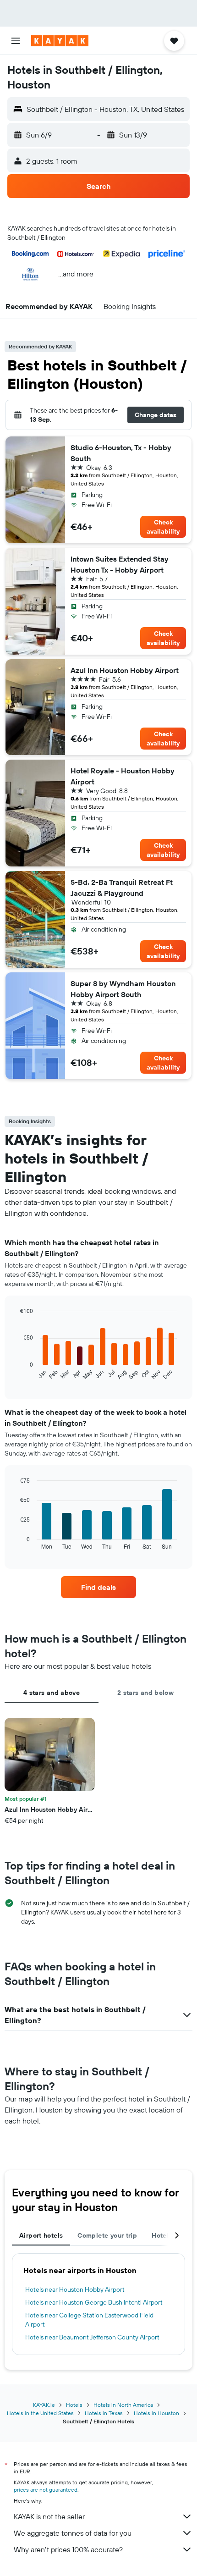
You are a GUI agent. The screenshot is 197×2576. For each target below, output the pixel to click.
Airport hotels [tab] (41, 2235)
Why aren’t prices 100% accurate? (68, 2549)
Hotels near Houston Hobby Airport (75, 2289)
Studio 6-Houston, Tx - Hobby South (121, 453)
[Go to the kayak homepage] (60, 41)
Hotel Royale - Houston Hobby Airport (123, 776)
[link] (98, 1587)
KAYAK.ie (44, 2405)
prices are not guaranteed (46, 2490)
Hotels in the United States (40, 2413)
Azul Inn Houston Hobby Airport (125, 670)
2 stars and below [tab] (145, 1693)
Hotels (74, 2405)
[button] (16, 41)
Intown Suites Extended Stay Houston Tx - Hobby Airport (120, 564)
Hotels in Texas (104, 2413)
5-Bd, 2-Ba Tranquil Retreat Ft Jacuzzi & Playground (122, 888)
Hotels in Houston (156, 2413)
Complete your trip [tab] (107, 2235)
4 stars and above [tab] (52, 1693)
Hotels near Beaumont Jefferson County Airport (92, 2337)
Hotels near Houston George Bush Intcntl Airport (94, 2302)
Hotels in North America (123, 2405)
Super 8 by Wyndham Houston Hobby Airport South (123, 989)
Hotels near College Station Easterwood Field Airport (89, 2320)
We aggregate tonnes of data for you (73, 2533)
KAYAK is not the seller (49, 2516)
